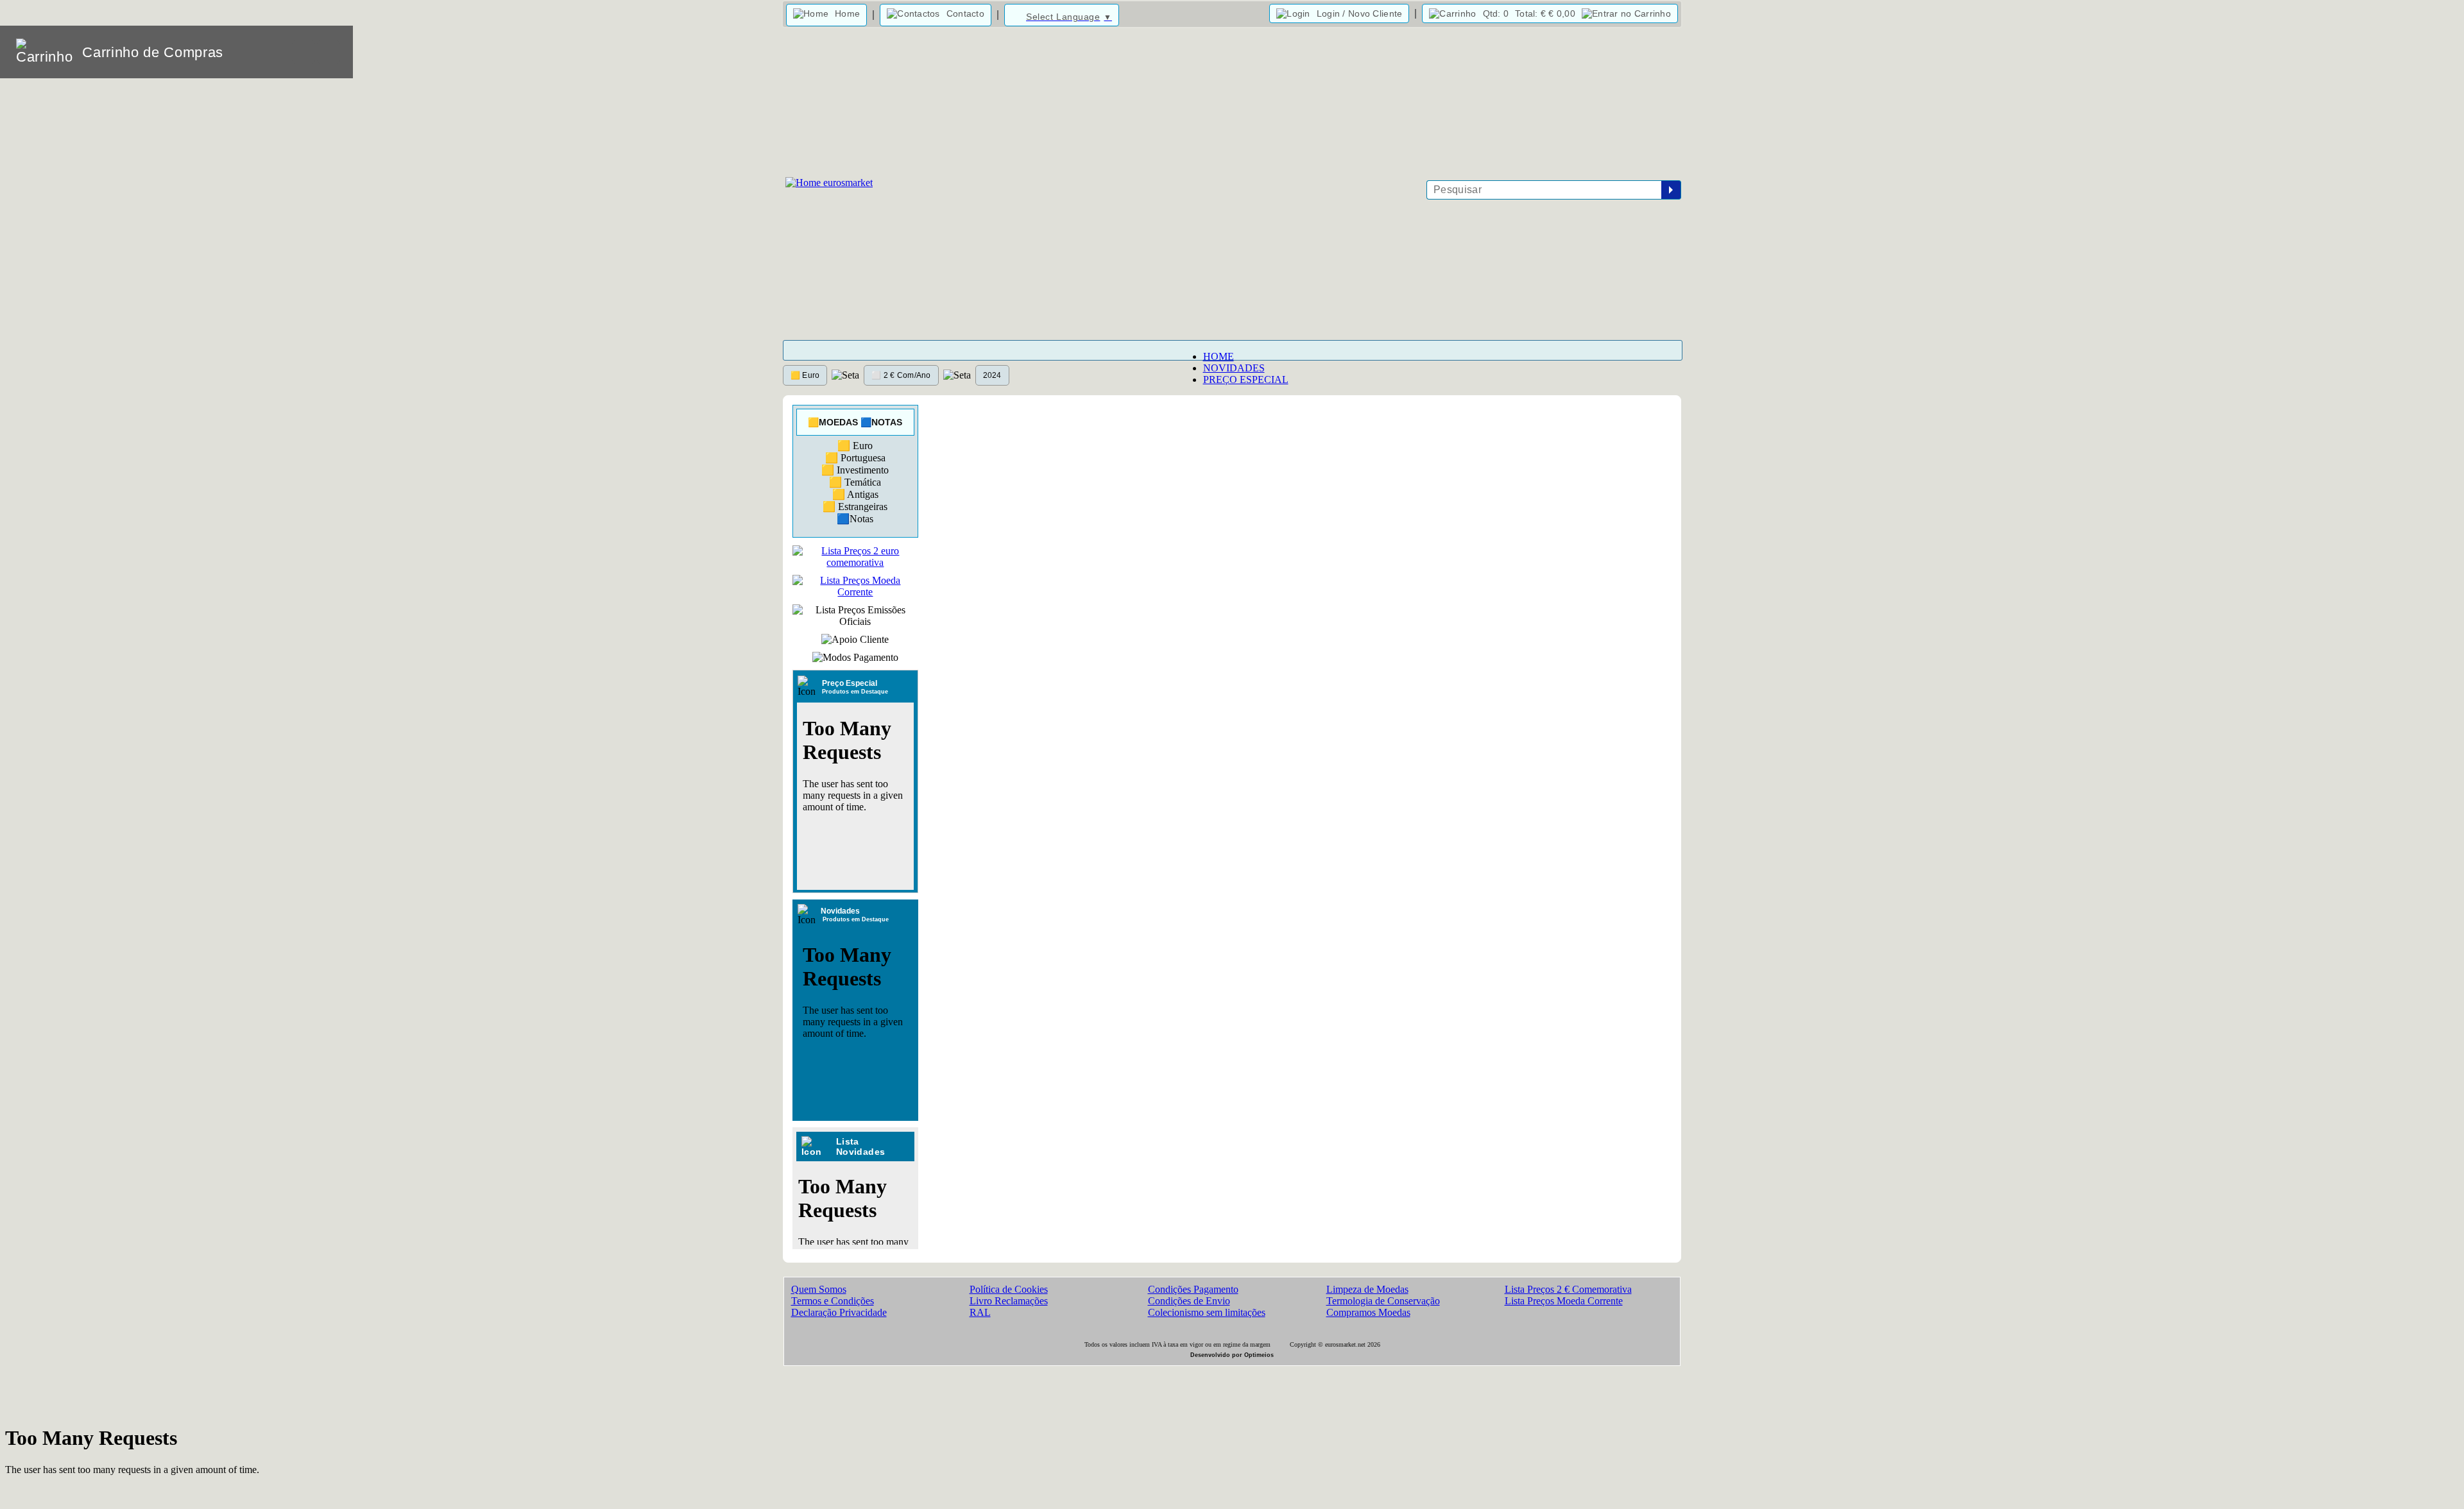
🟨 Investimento (855, 470)
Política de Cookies (1009, 1289)
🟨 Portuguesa (855, 458)
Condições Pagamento (1193, 1289)
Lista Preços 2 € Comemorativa (1568, 1289)
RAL (980, 1312)
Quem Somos (819, 1289)
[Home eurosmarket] (828, 183)
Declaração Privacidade (839, 1312)
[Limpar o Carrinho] (304, 52)
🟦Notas (855, 519)
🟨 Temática (855, 482)
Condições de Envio (1189, 1301)
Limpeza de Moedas (1367, 1289)
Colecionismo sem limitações (1207, 1312)
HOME (1219, 356)
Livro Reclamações (1009, 1301)
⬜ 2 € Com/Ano (901, 375)
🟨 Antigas (855, 494)
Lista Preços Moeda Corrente (1564, 1301)
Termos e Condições (833, 1301)
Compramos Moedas (1368, 1312)
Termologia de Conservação (1383, 1301)
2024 (992, 375)
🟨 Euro (805, 375)
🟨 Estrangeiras (855, 507)
